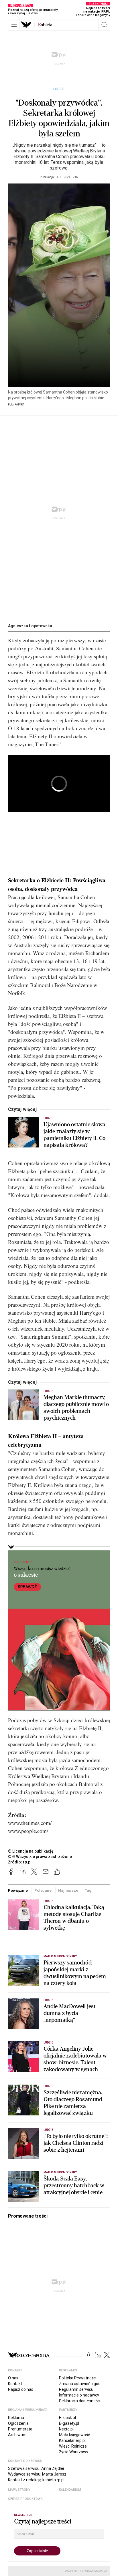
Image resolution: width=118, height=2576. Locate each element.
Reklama (16, 2418)
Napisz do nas (21, 2389)
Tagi (88, 1890)
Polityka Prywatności (78, 2378)
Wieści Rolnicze (73, 2446)
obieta (45, 25)
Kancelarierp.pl (72, 2440)
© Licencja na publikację (31, 1851)
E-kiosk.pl (67, 2418)
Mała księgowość (74, 2435)
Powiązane (18, 1890)
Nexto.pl (66, 2429)
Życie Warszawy (74, 2452)
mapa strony (19, 2490)
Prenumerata (20, 2429)
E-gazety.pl (69, 2423)
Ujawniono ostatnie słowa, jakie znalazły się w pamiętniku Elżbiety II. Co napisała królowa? (75, 1135)
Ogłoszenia (18, 2423)
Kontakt (15, 2384)
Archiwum (17, 2435)
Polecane (43, 1890)
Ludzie (59, 89)
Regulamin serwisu (76, 2389)
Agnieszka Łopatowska (30, 626)
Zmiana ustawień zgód (80, 2384)
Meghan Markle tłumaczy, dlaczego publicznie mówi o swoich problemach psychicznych (76, 1408)
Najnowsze (68, 1890)
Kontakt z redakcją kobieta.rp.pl (36, 2480)
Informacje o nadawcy (79, 2395)
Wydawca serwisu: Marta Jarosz (37, 2474)
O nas (13, 2378)
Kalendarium (70, 2490)
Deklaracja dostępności (80, 2401)
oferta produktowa (25, 2499)
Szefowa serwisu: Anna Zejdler (36, 2468)
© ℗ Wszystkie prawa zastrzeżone (40, 1857)
